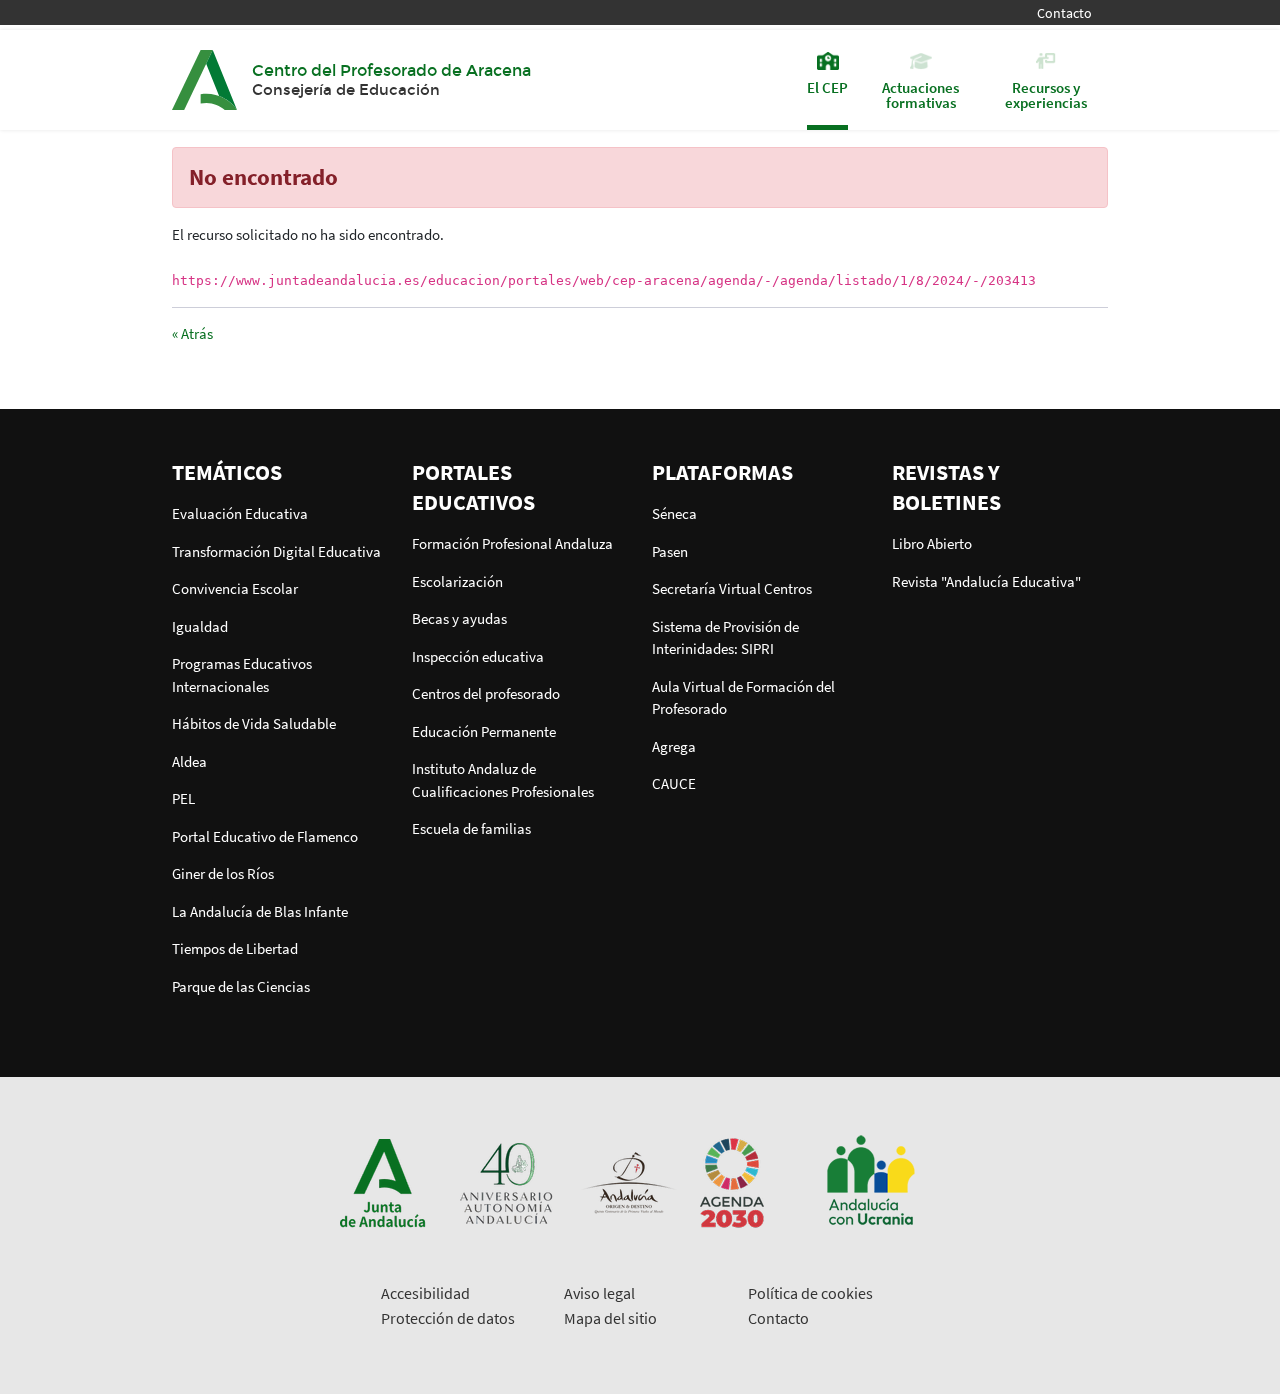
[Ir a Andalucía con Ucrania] (870, 1181)
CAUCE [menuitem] (674, 783)
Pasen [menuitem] (670, 551)
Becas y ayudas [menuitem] (459, 618)
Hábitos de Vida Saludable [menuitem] (254, 723)
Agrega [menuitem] (674, 746)
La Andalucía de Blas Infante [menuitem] (260, 911)
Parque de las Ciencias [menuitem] (241, 986)
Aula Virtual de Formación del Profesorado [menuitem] (743, 698)
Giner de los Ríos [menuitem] (223, 873)
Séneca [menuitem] (674, 513)
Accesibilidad (425, 1293)
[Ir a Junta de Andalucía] (383, 1181)
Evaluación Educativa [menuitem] (240, 513)
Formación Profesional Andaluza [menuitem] (512, 543)
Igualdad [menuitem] (200, 626)
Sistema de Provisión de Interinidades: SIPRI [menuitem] (725, 638)
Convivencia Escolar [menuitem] (235, 588)
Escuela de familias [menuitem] (471, 828)
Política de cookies (810, 1293)
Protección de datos (448, 1318)
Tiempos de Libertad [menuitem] (235, 948)
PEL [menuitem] (183, 798)
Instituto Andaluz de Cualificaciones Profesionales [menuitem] (503, 780)
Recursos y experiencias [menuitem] (1046, 94)
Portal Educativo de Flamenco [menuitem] (265, 836)
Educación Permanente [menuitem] (484, 731)
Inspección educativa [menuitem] (478, 656)
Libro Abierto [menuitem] (932, 543)
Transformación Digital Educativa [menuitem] (276, 551)
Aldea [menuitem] (189, 761)
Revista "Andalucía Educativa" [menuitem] (986, 581)
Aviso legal (599, 1293)
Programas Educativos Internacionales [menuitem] (242, 675)
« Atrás (192, 333)
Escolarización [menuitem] (457, 581)
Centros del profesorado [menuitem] (486, 693)
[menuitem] (280, 472)
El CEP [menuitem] (827, 86)
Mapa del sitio (610, 1318)
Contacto (1064, 13)
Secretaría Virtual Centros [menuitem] (732, 588)
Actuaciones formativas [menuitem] (920, 94)
